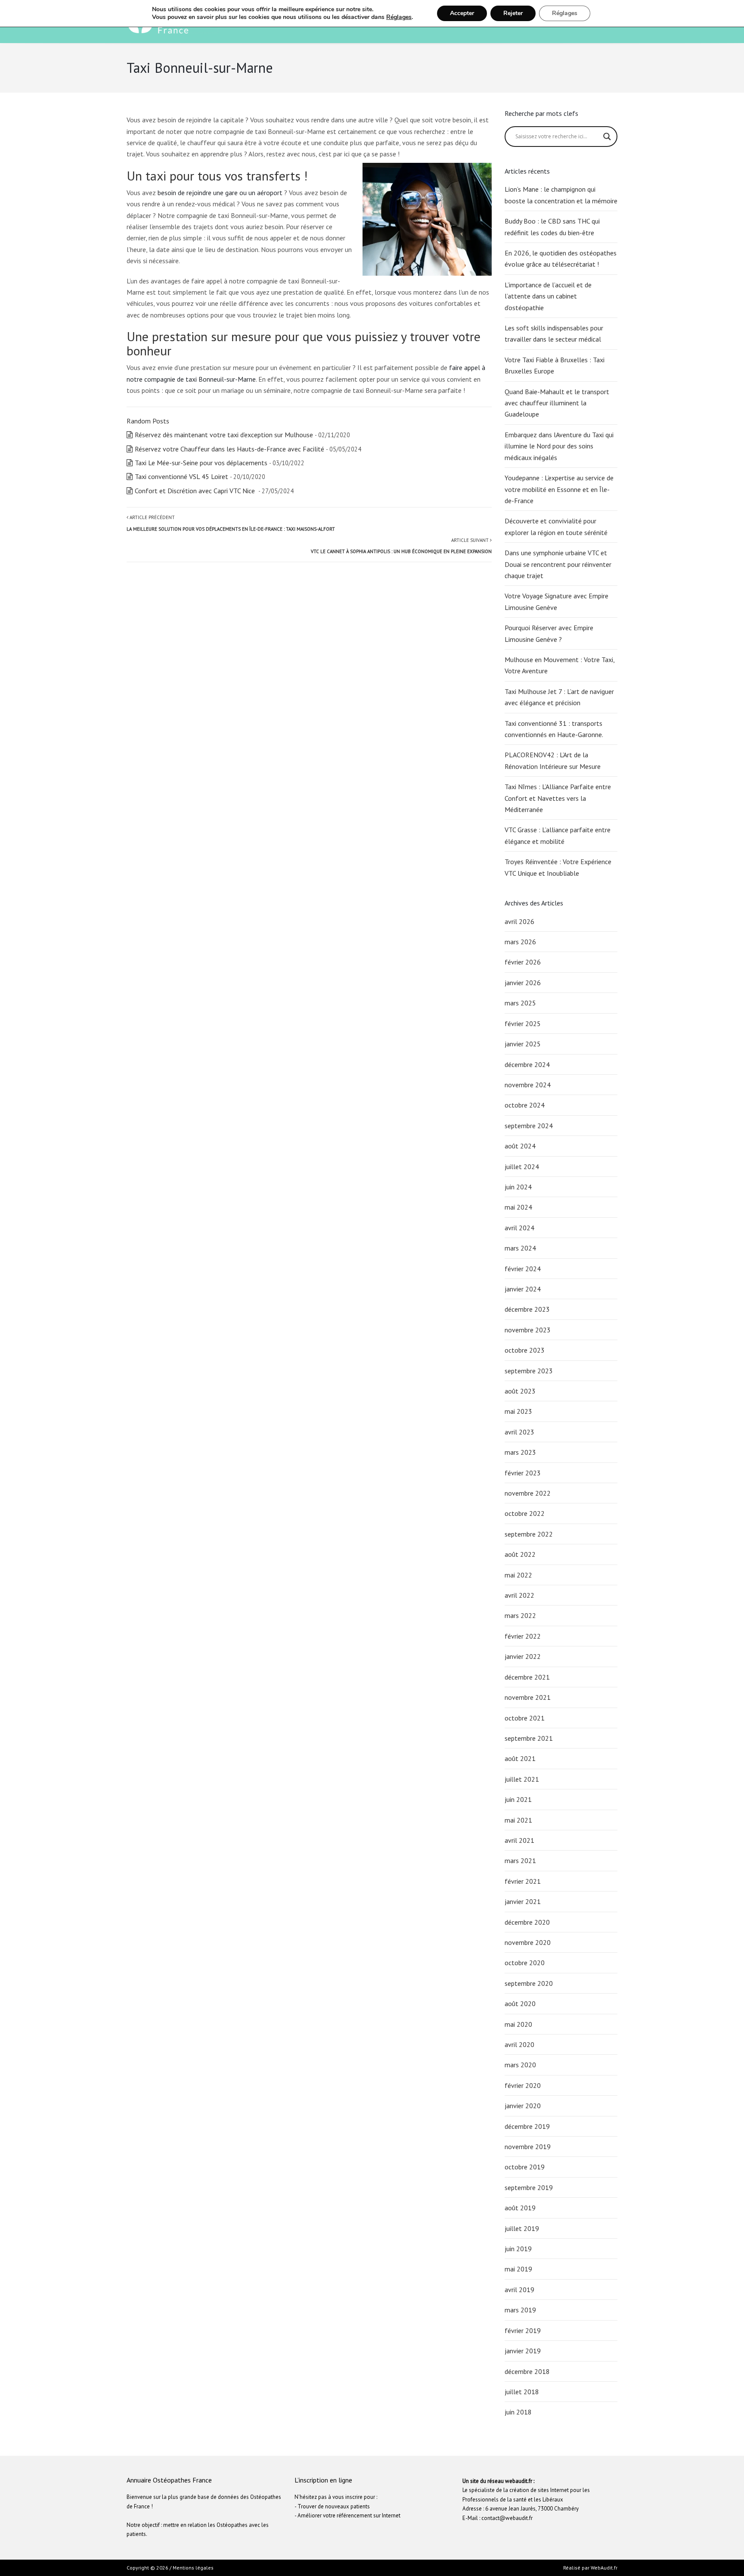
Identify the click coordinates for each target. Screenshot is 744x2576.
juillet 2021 (522, 1779)
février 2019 (523, 2330)
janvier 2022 (523, 1656)
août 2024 (520, 1146)
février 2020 (523, 2085)
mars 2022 (520, 1615)
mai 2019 (518, 2269)
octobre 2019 (525, 2167)
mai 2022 (518, 1575)
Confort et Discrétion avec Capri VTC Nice (196, 491)
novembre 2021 (528, 1697)
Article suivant (401, 546)
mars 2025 (520, 1003)
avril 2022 (519, 1595)
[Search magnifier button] (607, 137)
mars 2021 (520, 1860)
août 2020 (520, 2004)
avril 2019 (519, 2290)
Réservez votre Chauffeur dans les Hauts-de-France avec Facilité (229, 449)
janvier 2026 (523, 983)
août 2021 (520, 1758)
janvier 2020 (523, 2106)
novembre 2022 (528, 1493)
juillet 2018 (522, 2392)
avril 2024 (519, 1228)
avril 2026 (519, 921)
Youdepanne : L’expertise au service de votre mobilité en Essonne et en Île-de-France (559, 489)
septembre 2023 (529, 1371)
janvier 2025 (523, 1044)
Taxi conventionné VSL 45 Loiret (181, 476)
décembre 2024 (527, 1064)
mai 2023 (518, 1411)
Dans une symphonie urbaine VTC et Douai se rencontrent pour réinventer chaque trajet (558, 564)
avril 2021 (519, 1840)
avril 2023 (519, 1432)
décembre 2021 (527, 1677)
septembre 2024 (529, 1126)
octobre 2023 (525, 1350)
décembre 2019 (527, 2126)
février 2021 (523, 1881)
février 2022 (523, 1636)
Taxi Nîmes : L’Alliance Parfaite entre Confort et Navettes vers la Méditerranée (558, 798)
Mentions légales (193, 2568)
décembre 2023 (527, 1309)
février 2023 (523, 1473)
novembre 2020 (528, 1942)
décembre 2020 (527, 1922)
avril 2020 (519, 2044)
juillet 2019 (522, 2228)
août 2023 (520, 1391)
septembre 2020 (529, 1983)
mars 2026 (520, 942)
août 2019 (520, 2208)
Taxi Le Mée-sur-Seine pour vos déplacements (201, 463)
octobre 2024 (525, 1105)
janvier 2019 (523, 2351)
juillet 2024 (522, 1167)
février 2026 (523, 962)
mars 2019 (520, 2310)
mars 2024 (520, 1248)
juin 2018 (518, 2412)
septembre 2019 (529, 2187)
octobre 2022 (525, 1513)
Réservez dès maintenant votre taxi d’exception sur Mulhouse (224, 435)
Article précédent (231, 523)
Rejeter (513, 13)
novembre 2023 (528, 1330)
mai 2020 (518, 2024)
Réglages (399, 17)
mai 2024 (518, 1207)
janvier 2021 (523, 1901)
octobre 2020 (525, 1963)
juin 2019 (518, 2249)
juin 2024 (518, 1187)
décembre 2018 (527, 2371)
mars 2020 (520, 2065)
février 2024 (523, 1269)
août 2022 (520, 1554)
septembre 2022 (529, 1534)
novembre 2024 (528, 1085)
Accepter (462, 13)
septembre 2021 (529, 1738)
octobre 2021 (525, 1718)
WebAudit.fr (603, 2568)
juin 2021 (518, 1799)
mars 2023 (520, 1452)
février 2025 (523, 1024)
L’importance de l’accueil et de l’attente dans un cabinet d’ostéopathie (548, 296)
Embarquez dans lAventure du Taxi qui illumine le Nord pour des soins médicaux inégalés (559, 446)
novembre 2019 (528, 2147)
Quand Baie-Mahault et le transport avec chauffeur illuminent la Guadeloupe (557, 403)
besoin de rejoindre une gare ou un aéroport (220, 193)
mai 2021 (518, 1820)
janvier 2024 (523, 1289)
